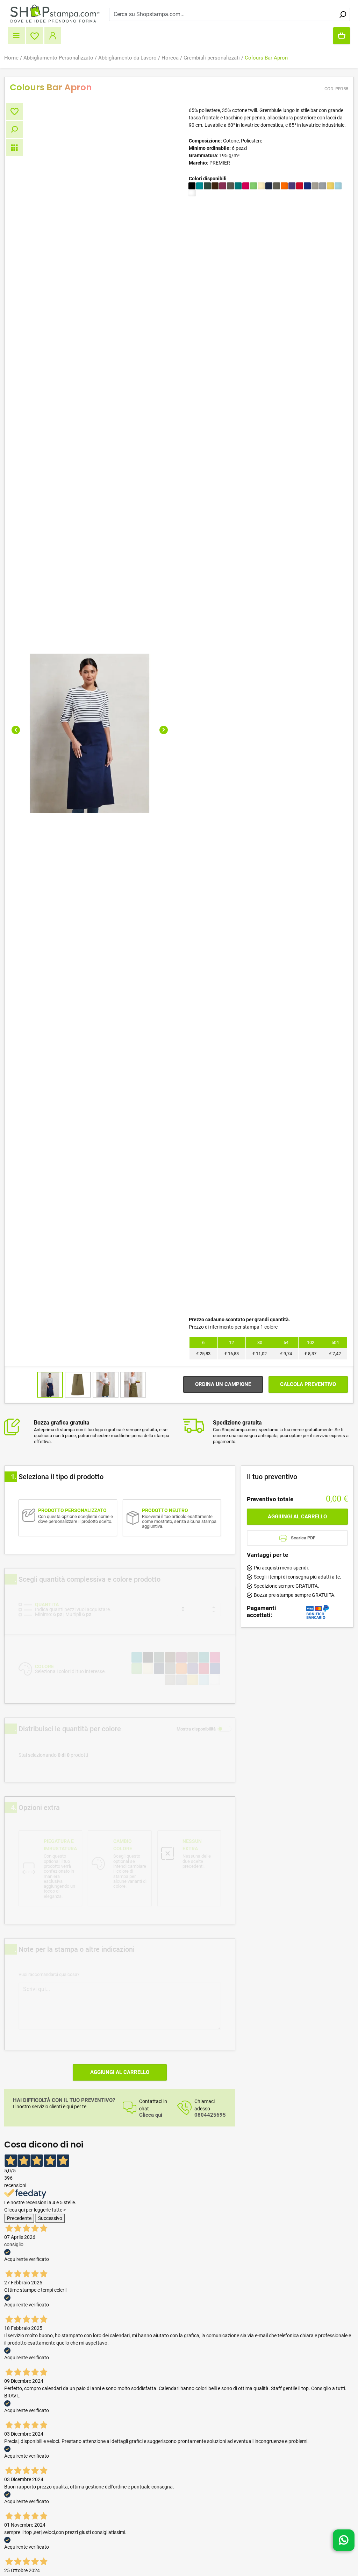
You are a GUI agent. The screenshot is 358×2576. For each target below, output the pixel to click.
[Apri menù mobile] (16, 36)
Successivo (50, 2218)
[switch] (224, 1729)
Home (11, 58)
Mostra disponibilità (196, 1729)
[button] (16, 730)
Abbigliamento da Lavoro (127, 58)
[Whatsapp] (344, 2537)
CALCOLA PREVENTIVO (308, 1384)
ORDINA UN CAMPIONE (223, 1384)
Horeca (170, 58)
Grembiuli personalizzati (212, 58)
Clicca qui (151, 2115)
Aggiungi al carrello (120, 2072)
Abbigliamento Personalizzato (58, 58)
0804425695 (210, 2115)
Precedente (19, 2218)
